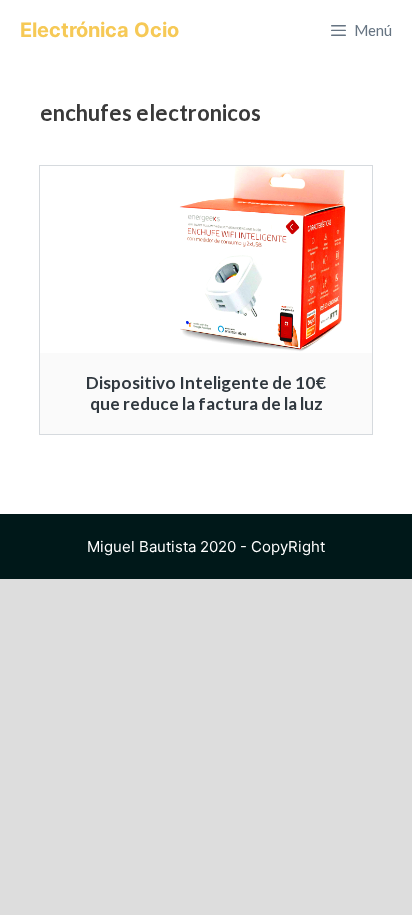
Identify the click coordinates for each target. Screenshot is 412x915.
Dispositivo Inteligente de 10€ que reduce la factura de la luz (206, 392)
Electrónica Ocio (99, 30)
